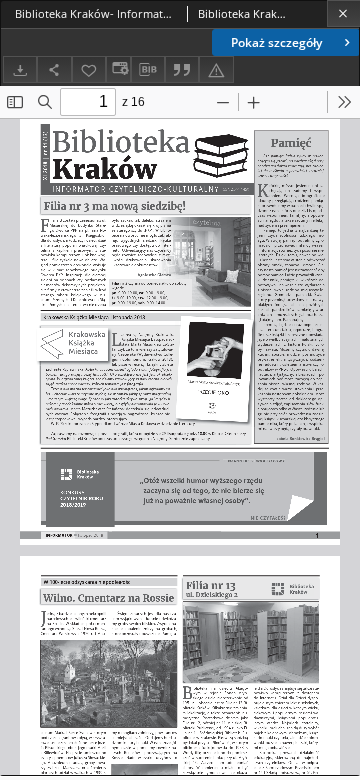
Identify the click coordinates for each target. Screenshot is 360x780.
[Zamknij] (343, 13)
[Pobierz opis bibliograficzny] (148, 70)
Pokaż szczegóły (276, 42)
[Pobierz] (20, 69)
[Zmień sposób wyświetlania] (118, 69)
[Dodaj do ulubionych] (89, 69)
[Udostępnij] (54, 69)
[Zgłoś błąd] (216, 69)
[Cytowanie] (182, 69)
